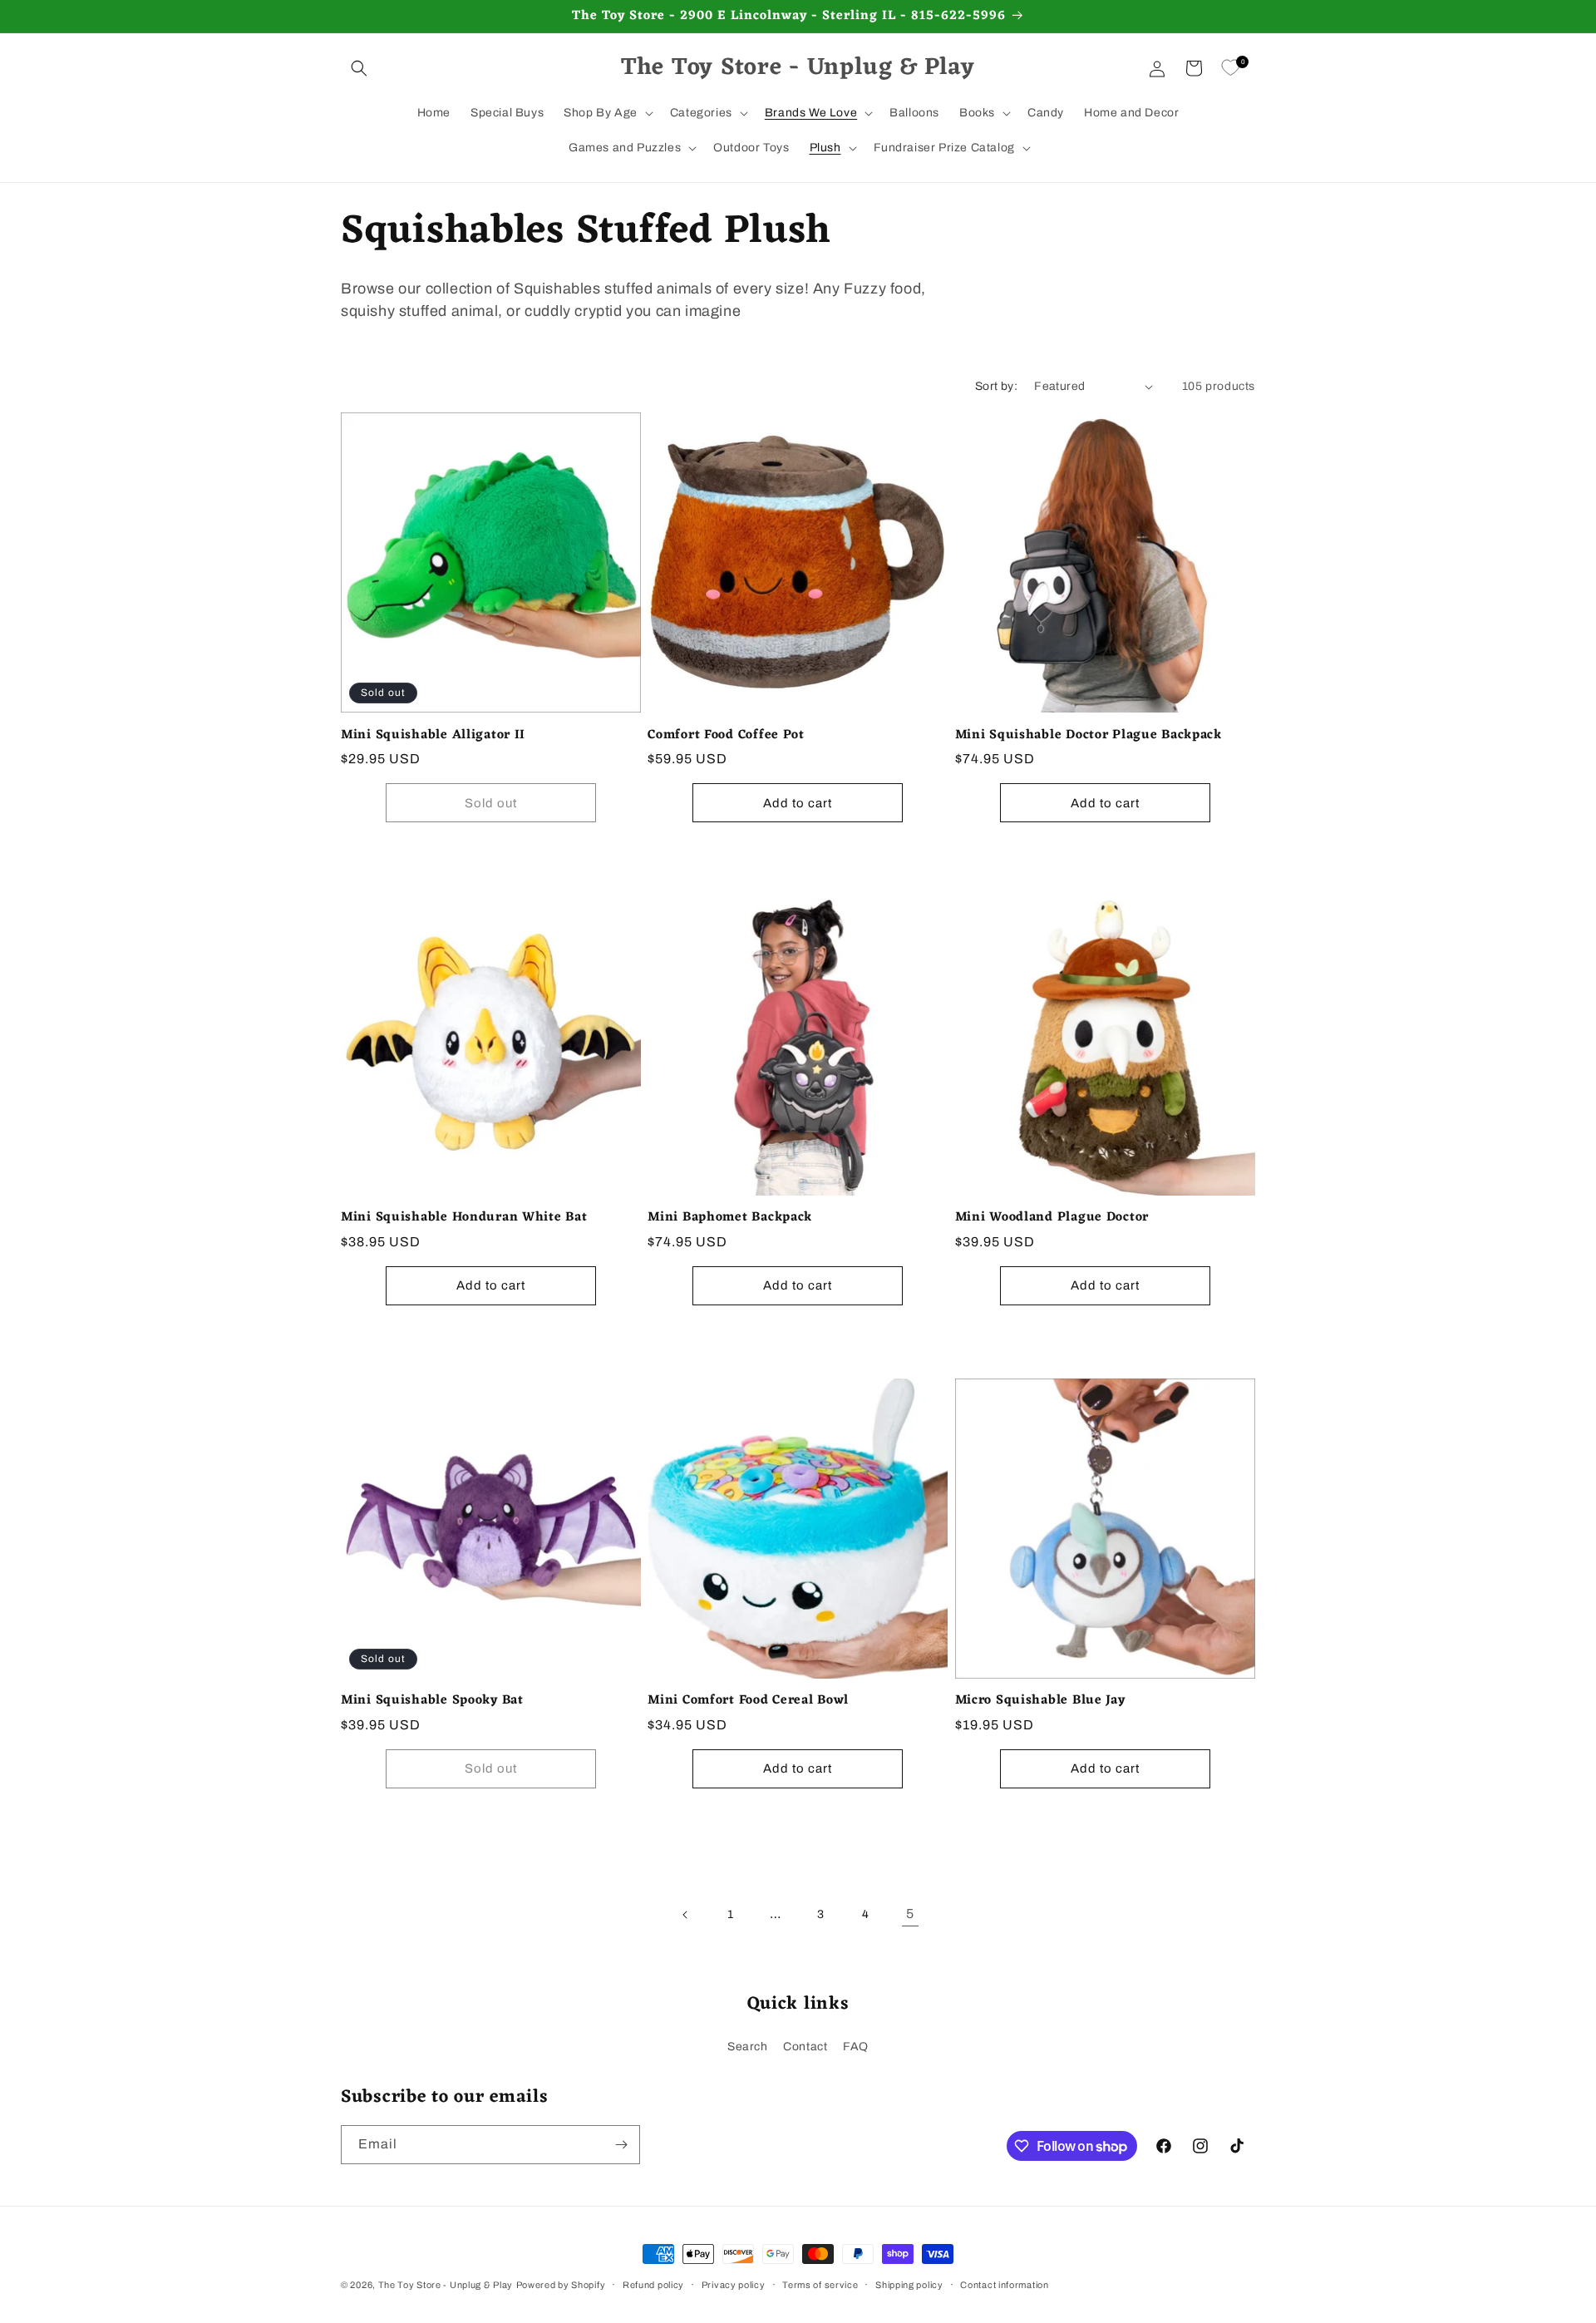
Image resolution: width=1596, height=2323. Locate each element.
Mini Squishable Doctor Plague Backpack (1089, 735)
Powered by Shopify (561, 2285)
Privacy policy (734, 2285)
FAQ (856, 2047)
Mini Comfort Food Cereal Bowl (748, 1701)
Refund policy (653, 2285)
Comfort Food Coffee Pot (726, 735)
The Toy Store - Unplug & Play (446, 2285)
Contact (805, 2047)
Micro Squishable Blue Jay (1040, 1701)
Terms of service (820, 2285)
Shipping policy (909, 2285)
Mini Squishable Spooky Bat (432, 1701)
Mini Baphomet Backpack (730, 1218)
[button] (359, 68)
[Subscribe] (621, 2145)
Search (748, 2047)
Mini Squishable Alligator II (433, 735)
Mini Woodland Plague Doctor (1052, 1218)
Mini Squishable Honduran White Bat (464, 1218)
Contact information (1004, 2285)
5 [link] (910, 1914)
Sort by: (996, 386)
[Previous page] (686, 1915)
